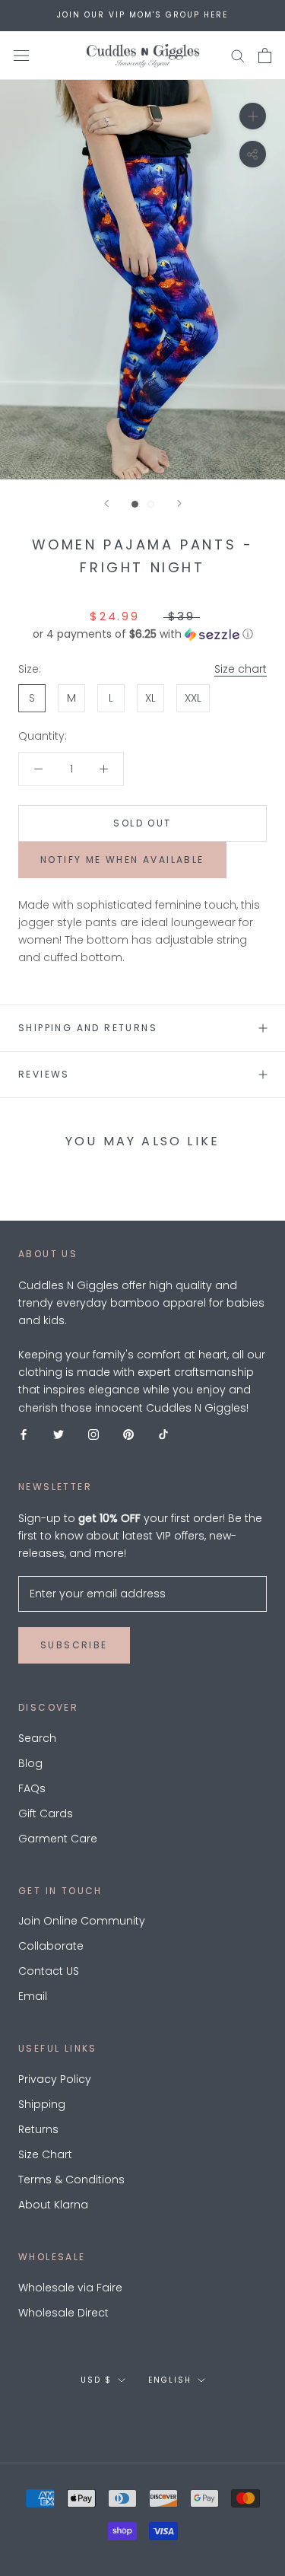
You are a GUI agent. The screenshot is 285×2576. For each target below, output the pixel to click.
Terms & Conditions (71, 2180)
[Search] (238, 55)
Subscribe (74, 1645)
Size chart (241, 669)
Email (33, 1996)
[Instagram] (93, 1434)
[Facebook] (24, 1434)
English (170, 2380)
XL (150, 698)
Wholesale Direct (63, 2313)
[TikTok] (163, 1434)
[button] (142, 634)
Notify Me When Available (122, 860)
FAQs (32, 1788)
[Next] (179, 503)
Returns (38, 2129)
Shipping (42, 2104)
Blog (30, 1763)
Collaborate (51, 1946)
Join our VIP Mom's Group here (142, 15)
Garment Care (58, 1839)
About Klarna (53, 2205)
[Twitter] (59, 1434)
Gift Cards (46, 1813)
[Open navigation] (21, 55)
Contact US (49, 1971)
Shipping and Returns (88, 1028)
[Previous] (106, 503)
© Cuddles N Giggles (142, 2412)
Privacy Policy (55, 2079)
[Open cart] (265, 56)
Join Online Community (82, 1921)
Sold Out (142, 823)
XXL (193, 698)
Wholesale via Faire (70, 2288)
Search (37, 1738)
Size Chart (45, 2154)
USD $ (96, 2380)
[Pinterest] (128, 1434)
